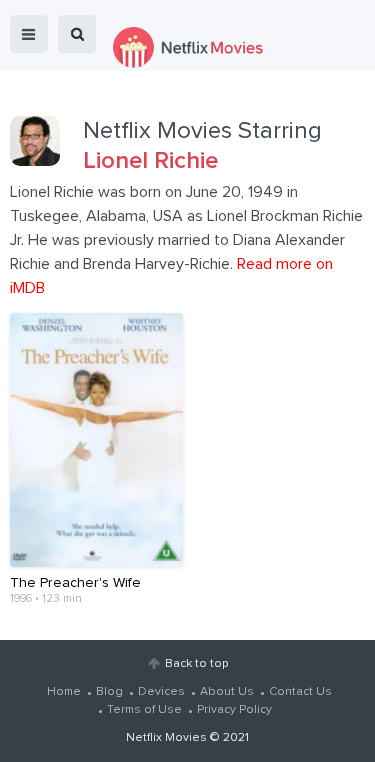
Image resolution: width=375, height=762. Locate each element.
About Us (227, 692)
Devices (161, 692)
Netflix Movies (166, 738)
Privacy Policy (234, 710)
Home (64, 692)
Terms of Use (144, 710)
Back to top (196, 664)
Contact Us (300, 692)
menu (29, 34)
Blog (109, 692)
